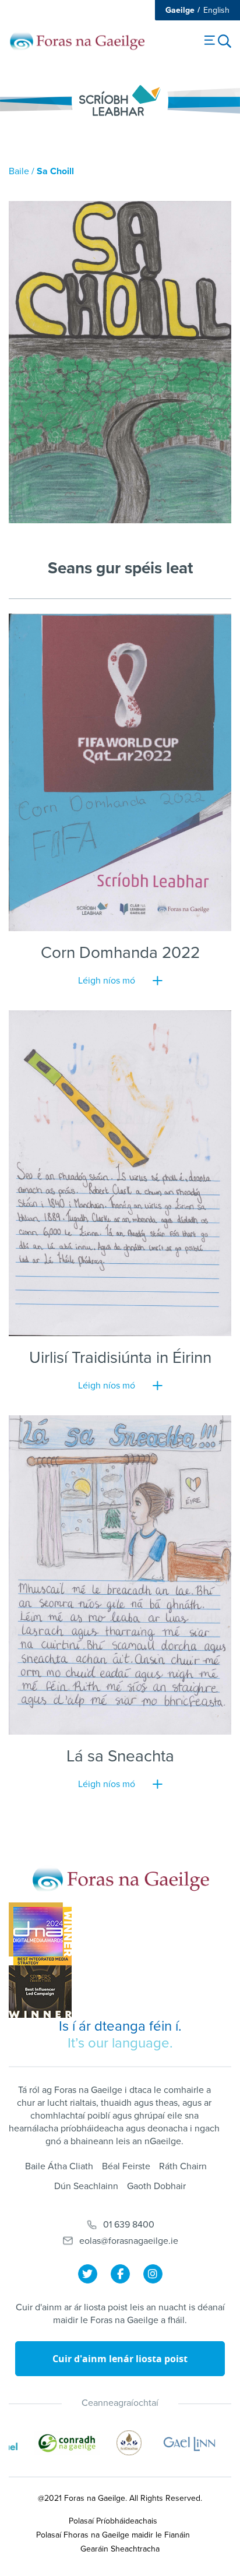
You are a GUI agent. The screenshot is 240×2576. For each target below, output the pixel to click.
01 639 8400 (129, 2225)
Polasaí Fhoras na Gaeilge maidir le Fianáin (113, 2535)
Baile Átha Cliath (59, 2166)
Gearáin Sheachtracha (120, 2549)
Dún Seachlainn (86, 2186)
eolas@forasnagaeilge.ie (129, 2241)
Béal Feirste (126, 2166)
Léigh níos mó (107, 981)
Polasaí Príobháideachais (113, 2521)
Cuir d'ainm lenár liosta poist (120, 2359)
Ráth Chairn (183, 2166)
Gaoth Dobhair (156, 2186)
